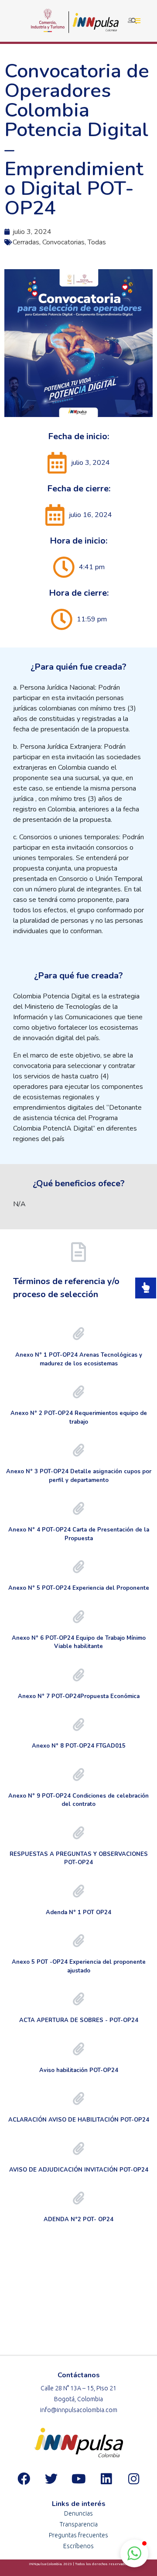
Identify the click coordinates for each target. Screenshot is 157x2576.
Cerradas (26, 242)
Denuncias (78, 2513)
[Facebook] (24, 2479)
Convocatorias (63, 242)
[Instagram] (133, 2479)
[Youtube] (78, 2479)
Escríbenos (78, 2546)
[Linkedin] (106, 2479)
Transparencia (79, 2524)
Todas (97, 242)
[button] (134, 2553)
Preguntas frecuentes (78, 2535)
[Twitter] (51, 2479)
